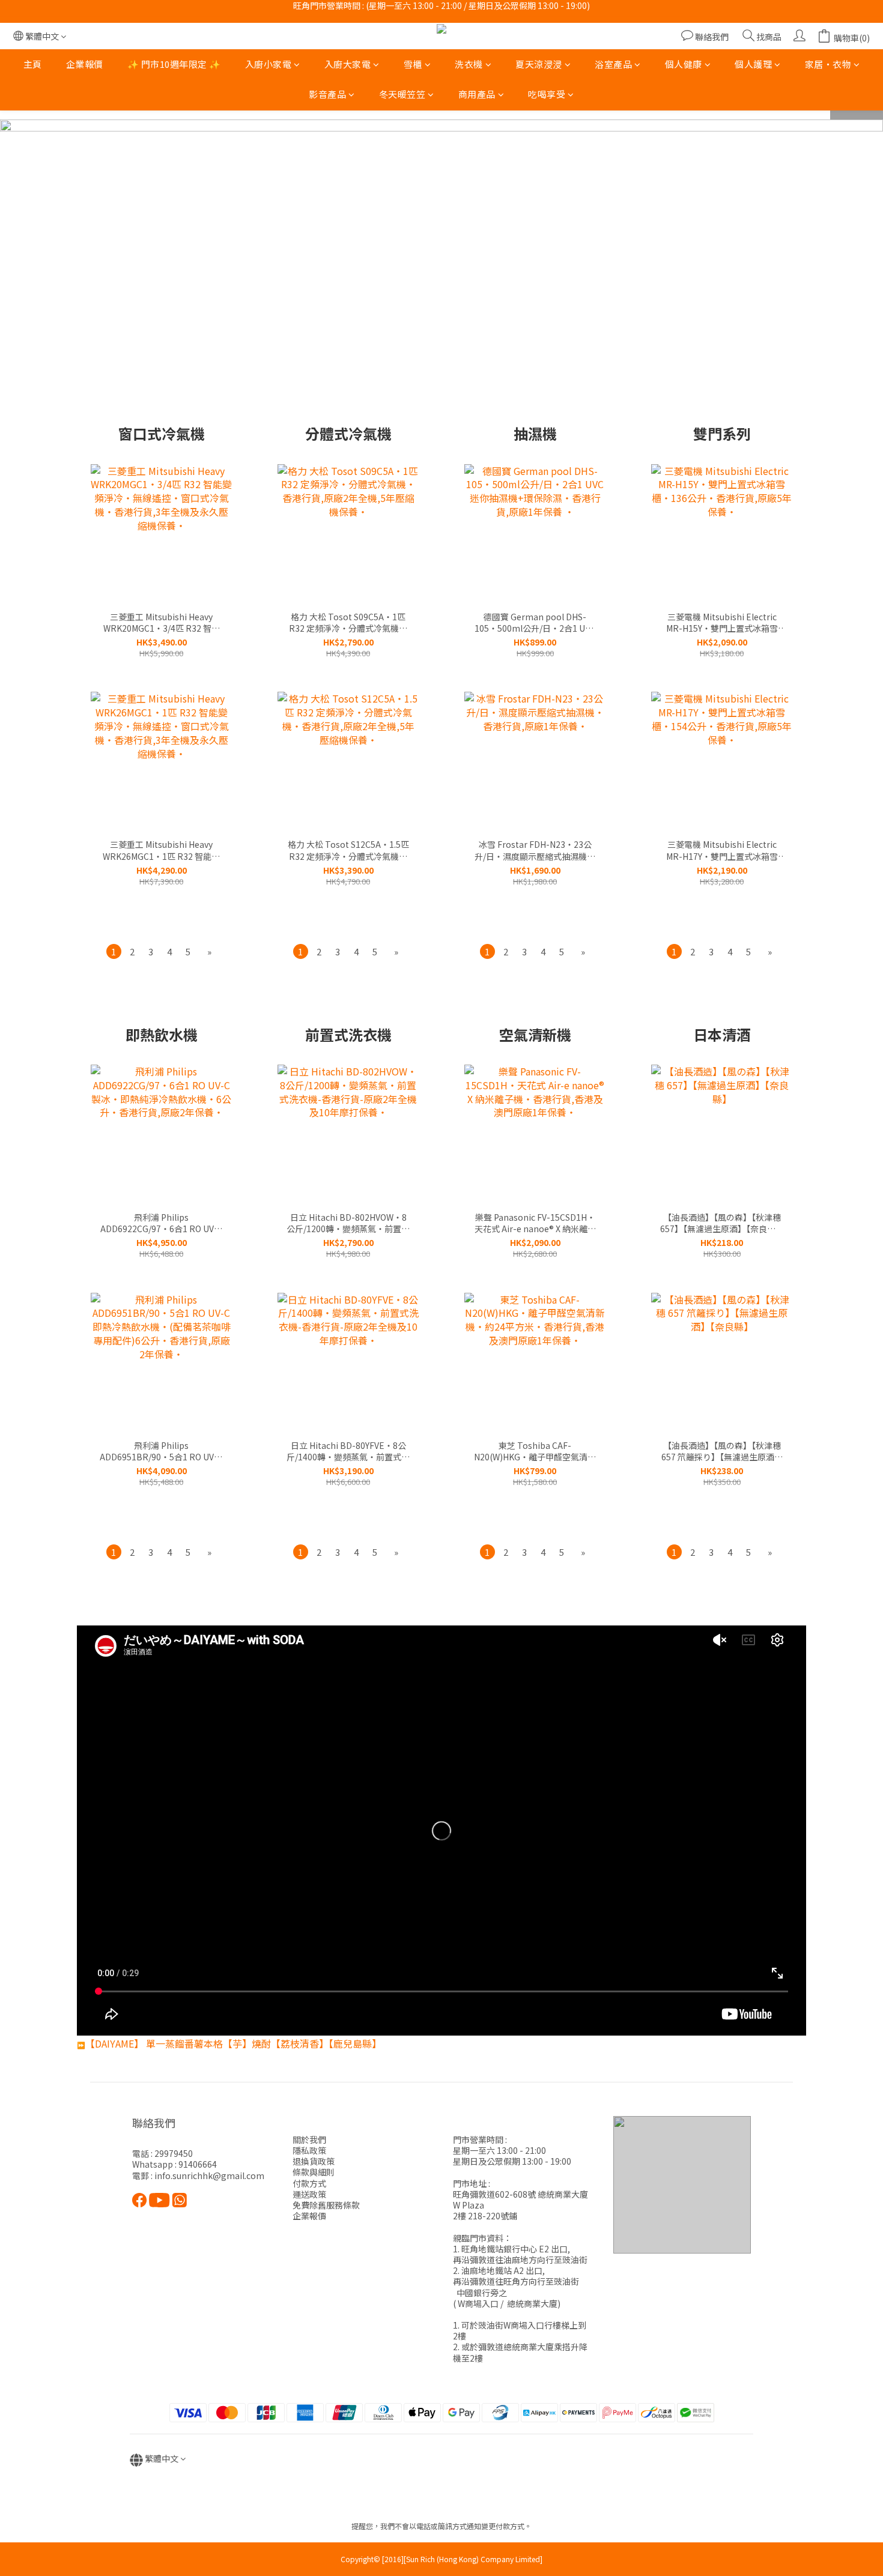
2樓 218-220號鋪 (485, 2216)
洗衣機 (469, 64)
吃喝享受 (547, 95)
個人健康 (684, 64)
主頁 (33, 64)
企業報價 (85, 64)
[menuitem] (114, 951)
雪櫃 (413, 64)
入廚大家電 (348, 64)
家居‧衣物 (828, 64)
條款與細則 (314, 2172)
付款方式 (309, 2183)
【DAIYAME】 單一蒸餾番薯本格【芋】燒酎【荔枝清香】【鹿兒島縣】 (233, 2043)
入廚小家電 (269, 64)
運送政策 (309, 2194)
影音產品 (327, 95)
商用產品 (477, 95)
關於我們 (309, 2139)
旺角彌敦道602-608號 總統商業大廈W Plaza (520, 2200)
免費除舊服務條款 (326, 2205)
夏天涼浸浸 (539, 64)
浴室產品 (613, 64)
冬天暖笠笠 (402, 95)
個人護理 (753, 64)
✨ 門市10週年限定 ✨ (174, 64)
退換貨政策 (314, 2161)
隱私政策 (309, 2150)
